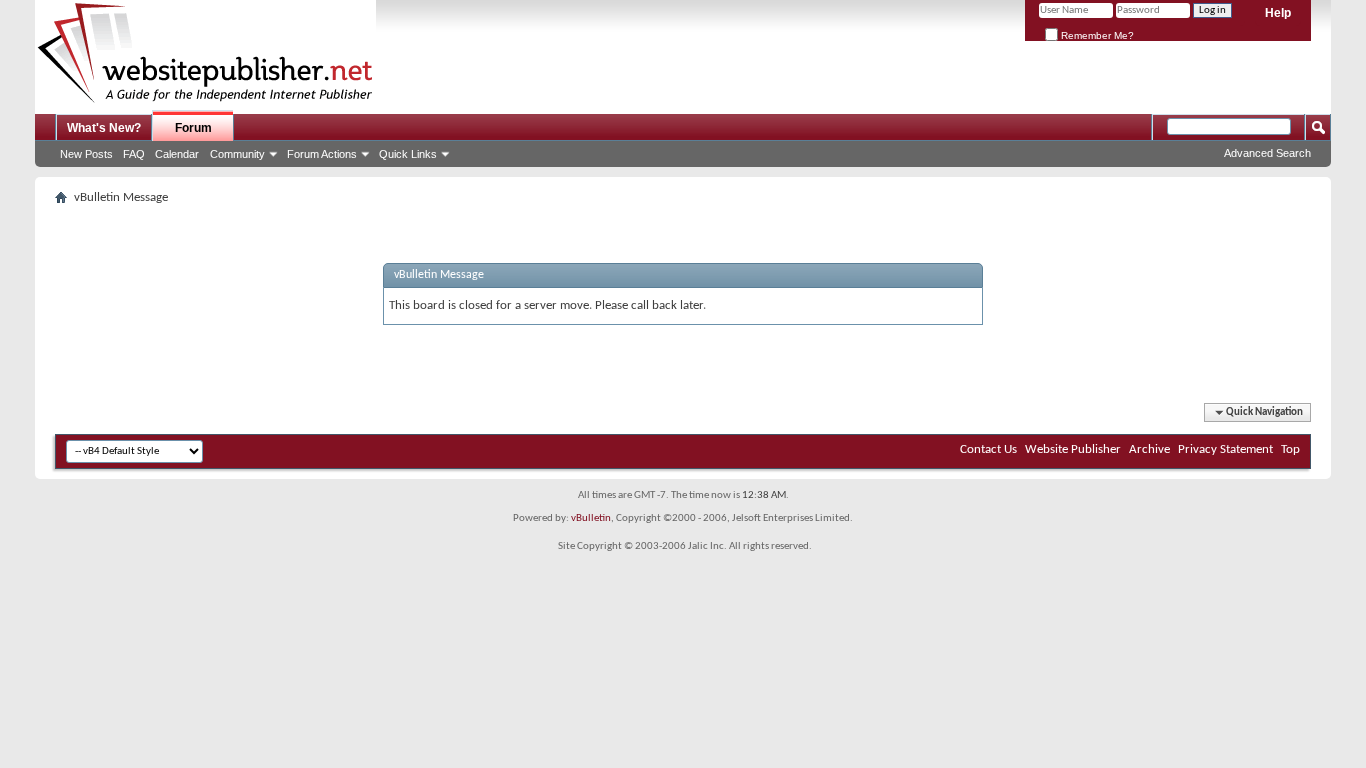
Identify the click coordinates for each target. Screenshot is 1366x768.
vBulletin (591, 518)
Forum (193, 128)
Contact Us (988, 449)
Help (1278, 13)
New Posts (86, 154)
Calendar (177, 154)
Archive (1149, 449)
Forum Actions (322, 154)
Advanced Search (1267, 153)
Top (1290, 449)
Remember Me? (1096, 35)
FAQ (134, 154)
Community (237, 154)
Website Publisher (1073, 449)
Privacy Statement (1225, 449)
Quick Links (408, 154)
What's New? (104, 128)
